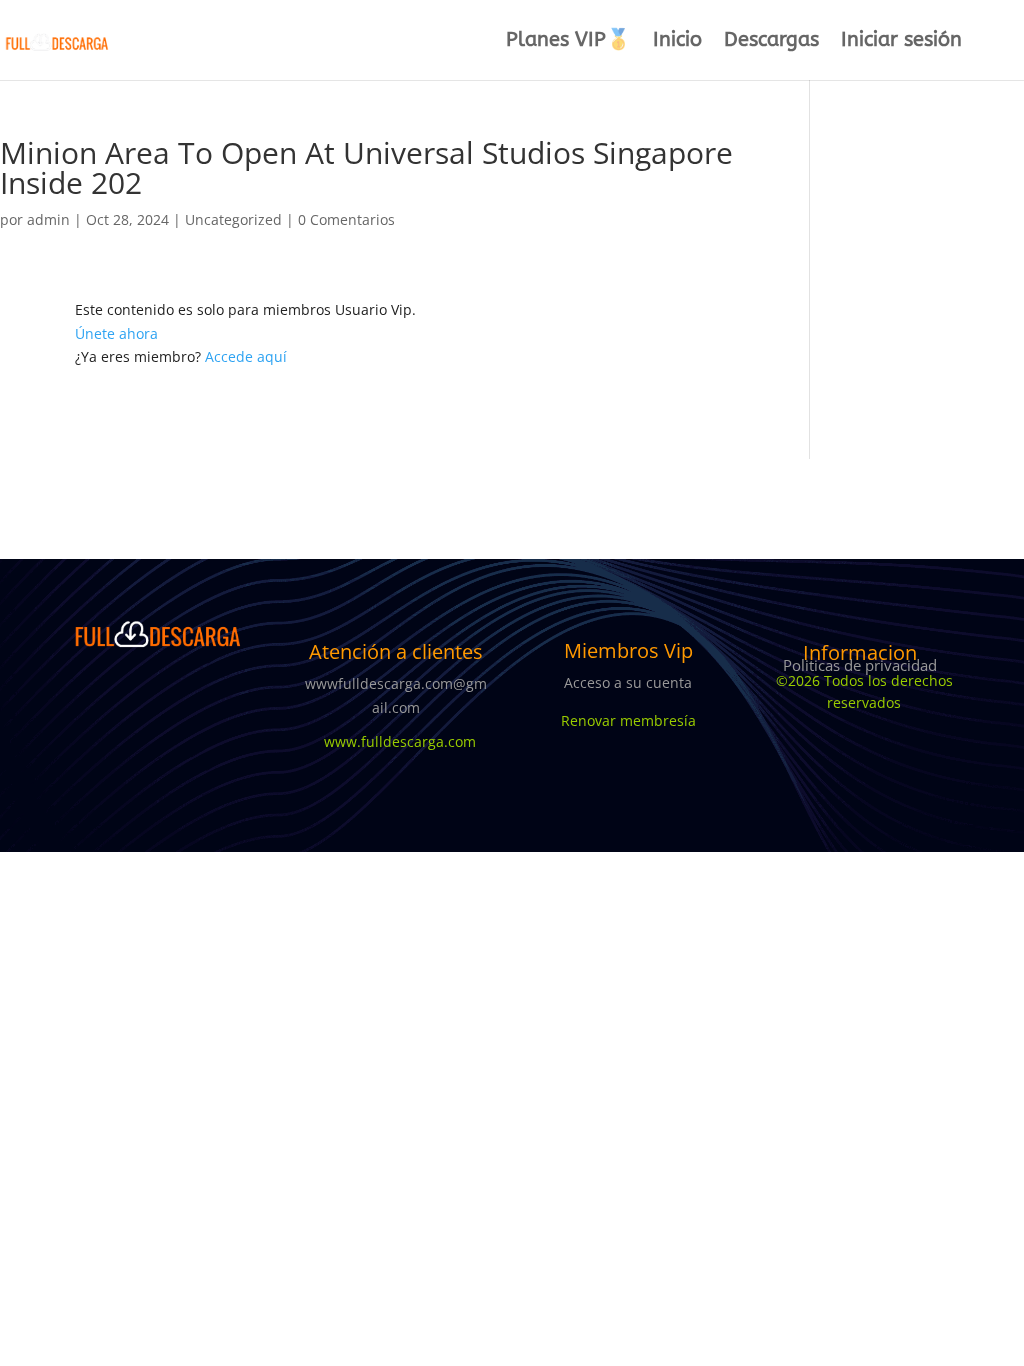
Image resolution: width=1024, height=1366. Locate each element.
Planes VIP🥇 (568, 42)
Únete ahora (116, 333)
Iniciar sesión (901, 42)
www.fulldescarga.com (396, 741)
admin (48, 219)
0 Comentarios (346, 219)
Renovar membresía (628, 720)
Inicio (677, 42)
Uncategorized (233, 219)
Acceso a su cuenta (628, 682)
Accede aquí (246, 356)
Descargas (771, 42)
